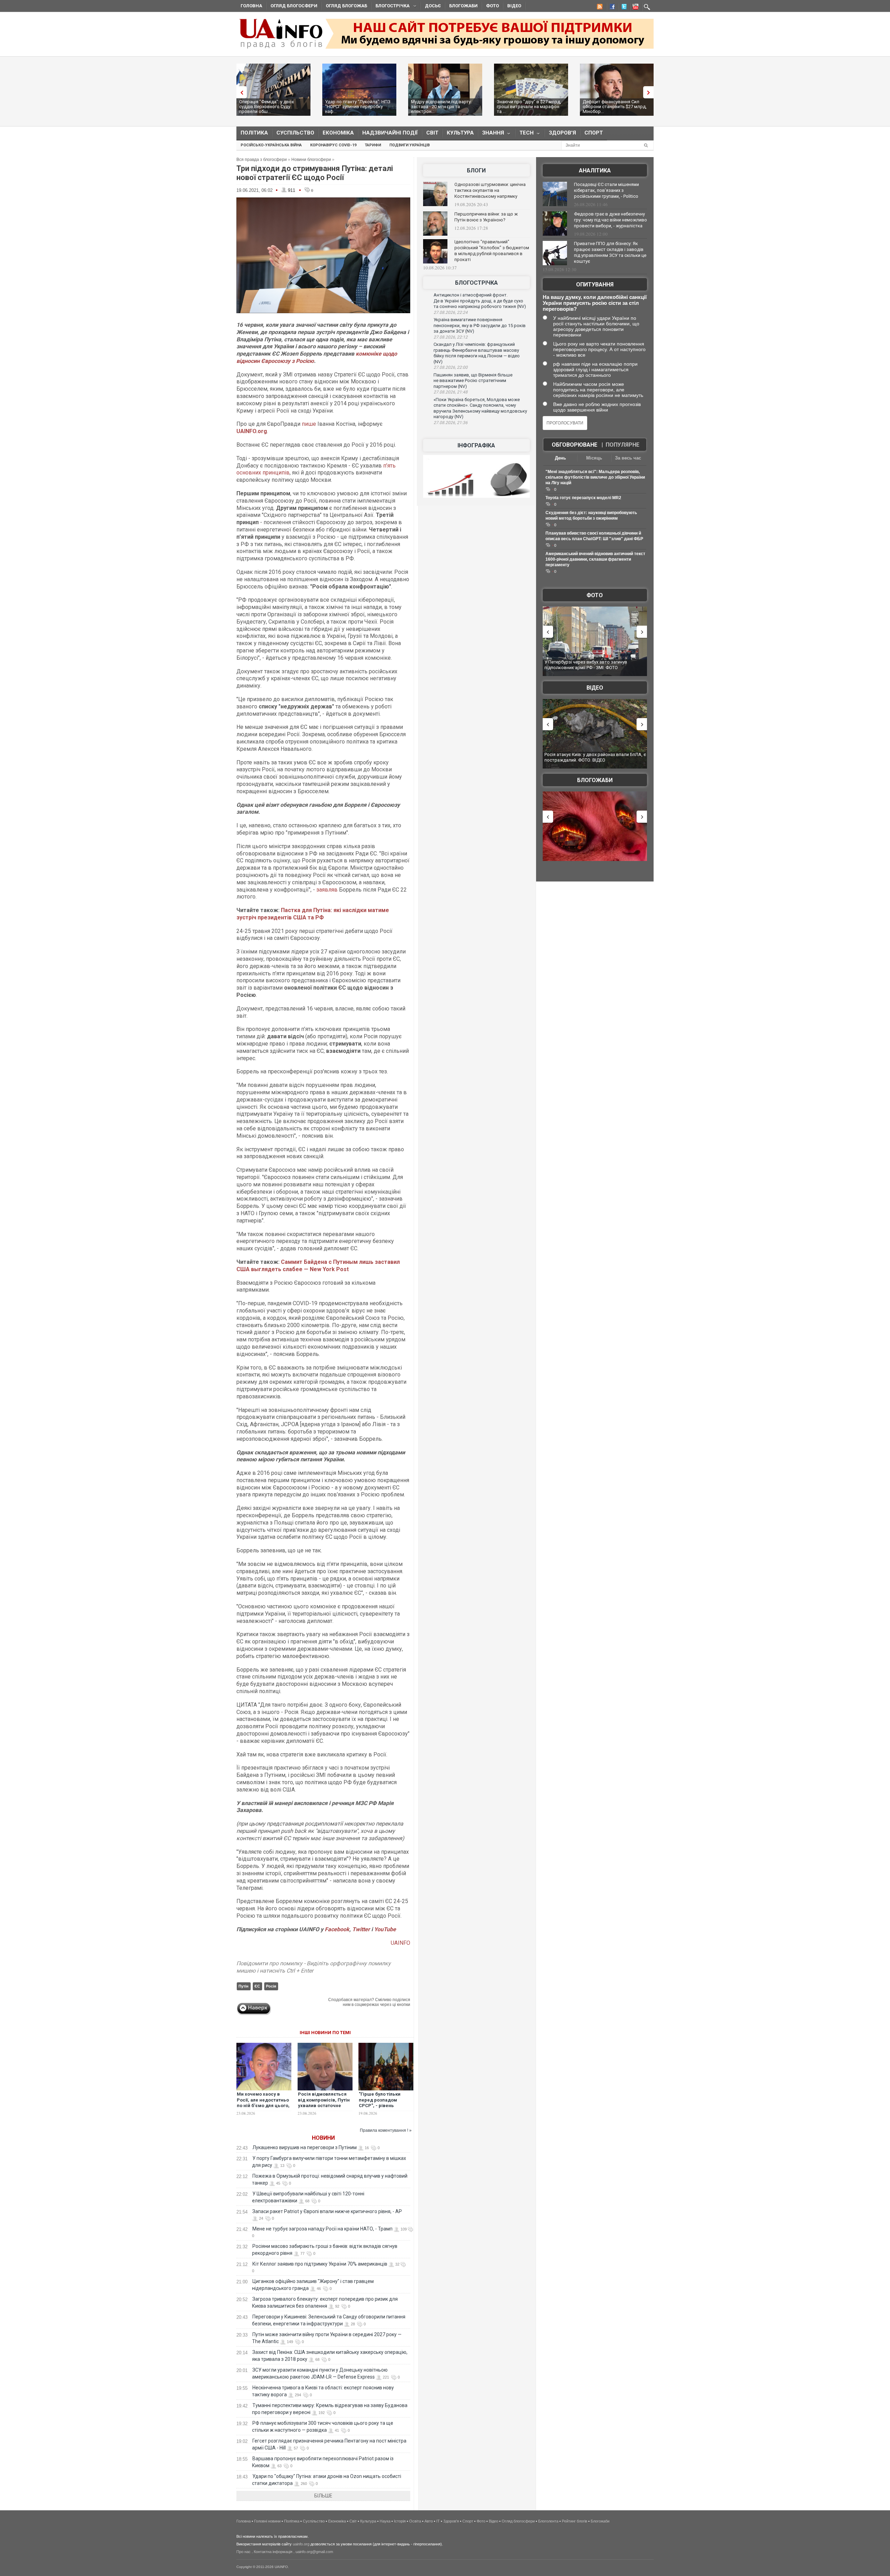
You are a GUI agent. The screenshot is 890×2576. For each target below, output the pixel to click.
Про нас (244, 2552)
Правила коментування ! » (386, 2130)
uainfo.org (301, 2544)
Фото (492, 6)
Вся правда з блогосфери (262, 160)
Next (650, 92)
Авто (429, 2521)
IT (438, 2521)
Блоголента (548, 2521)
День (560, 458)
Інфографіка (476, 445)
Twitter (362, 1929)
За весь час (628, 458)
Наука (385, 2521)
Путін (244, 1986)
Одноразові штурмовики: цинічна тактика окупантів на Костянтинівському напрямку (490, 190)
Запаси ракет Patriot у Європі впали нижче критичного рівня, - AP (327, 2211)
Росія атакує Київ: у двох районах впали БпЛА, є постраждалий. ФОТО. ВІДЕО (595, 665)
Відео (514, 6)
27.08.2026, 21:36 (451, 423)
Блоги (476, 170)
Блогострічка (390, 7)
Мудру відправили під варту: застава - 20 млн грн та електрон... (441, 107)
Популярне (622, 445)
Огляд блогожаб (346, 6)
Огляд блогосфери (294, 6)
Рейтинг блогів (575, 2521)
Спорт (594, 133)
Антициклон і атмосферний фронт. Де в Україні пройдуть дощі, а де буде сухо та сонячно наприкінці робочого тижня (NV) (480, 301)
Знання (491, 134)
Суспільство (295, 133)
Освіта (415, 2521)
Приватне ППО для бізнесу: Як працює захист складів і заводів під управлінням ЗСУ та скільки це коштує (610, 252)
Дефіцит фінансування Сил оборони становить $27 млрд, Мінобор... (615, 107)
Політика (254, 133)
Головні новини (267, 2521)
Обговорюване (575, 445)
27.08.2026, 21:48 (451, 392)
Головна (251, 6)
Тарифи (373, 145)
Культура (460, 133)
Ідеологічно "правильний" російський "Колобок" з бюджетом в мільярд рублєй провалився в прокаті (492, 251)
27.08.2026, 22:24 (451, 312)
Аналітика (595, 170)
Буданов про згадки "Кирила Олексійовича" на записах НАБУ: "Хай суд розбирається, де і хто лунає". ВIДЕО (594, 760)
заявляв (327, 890)
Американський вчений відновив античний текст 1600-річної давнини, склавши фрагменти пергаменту (595, 559)
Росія (271, 1986)
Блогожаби (463, 6)
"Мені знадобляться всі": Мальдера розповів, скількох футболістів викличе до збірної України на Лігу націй (595, 477)
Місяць (594, 458)
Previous (240, 92)
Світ (432, 133)
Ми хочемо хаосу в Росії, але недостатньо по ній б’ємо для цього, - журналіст (263, 2103)
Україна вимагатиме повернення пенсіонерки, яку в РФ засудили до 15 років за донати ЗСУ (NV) (480, 325)
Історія (400, 2521)
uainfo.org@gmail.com (314, 2552)
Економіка (338, 133)
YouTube (385, 1929)
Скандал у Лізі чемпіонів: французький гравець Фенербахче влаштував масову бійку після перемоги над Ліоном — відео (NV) (477, 353)
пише (309, 424)
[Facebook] (611, 8)
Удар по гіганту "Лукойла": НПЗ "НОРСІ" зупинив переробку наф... (358, 107)
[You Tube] (634, 8)
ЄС (257, 1986)
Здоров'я (563, 133)
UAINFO (400, 1943)
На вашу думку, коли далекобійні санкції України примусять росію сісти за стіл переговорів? (595, 303)
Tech (524, 134)
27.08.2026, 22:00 (451, 367)
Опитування (595, 285)
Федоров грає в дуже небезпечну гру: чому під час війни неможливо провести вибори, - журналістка (610, 220)
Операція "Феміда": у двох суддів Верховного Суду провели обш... (266, 107)
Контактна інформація (273, 2552)
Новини (323, 2138)
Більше (323, 2496)
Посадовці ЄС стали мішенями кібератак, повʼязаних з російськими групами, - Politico (606, 190)
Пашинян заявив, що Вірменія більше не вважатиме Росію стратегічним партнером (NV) (473, 381)
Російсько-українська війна (271, 145)
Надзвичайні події (390, 133)
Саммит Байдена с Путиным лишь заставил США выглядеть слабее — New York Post (318, 1266)
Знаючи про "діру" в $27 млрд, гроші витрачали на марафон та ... (529, 107)
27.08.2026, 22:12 (451, 337)
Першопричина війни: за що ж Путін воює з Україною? (486, 217)
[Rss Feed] (599, 8)
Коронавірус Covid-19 (333, 145)
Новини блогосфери (311, 160)
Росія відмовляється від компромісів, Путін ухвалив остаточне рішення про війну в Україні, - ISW (324, 2106)
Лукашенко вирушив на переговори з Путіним (305, 2147)
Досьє (433, 6)
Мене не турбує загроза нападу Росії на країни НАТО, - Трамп (322, 2229)
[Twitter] (623, 8)
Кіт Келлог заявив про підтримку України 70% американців (320, 2264)
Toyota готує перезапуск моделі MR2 (583, 498)
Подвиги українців (410, 145)
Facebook (337, 1929)
